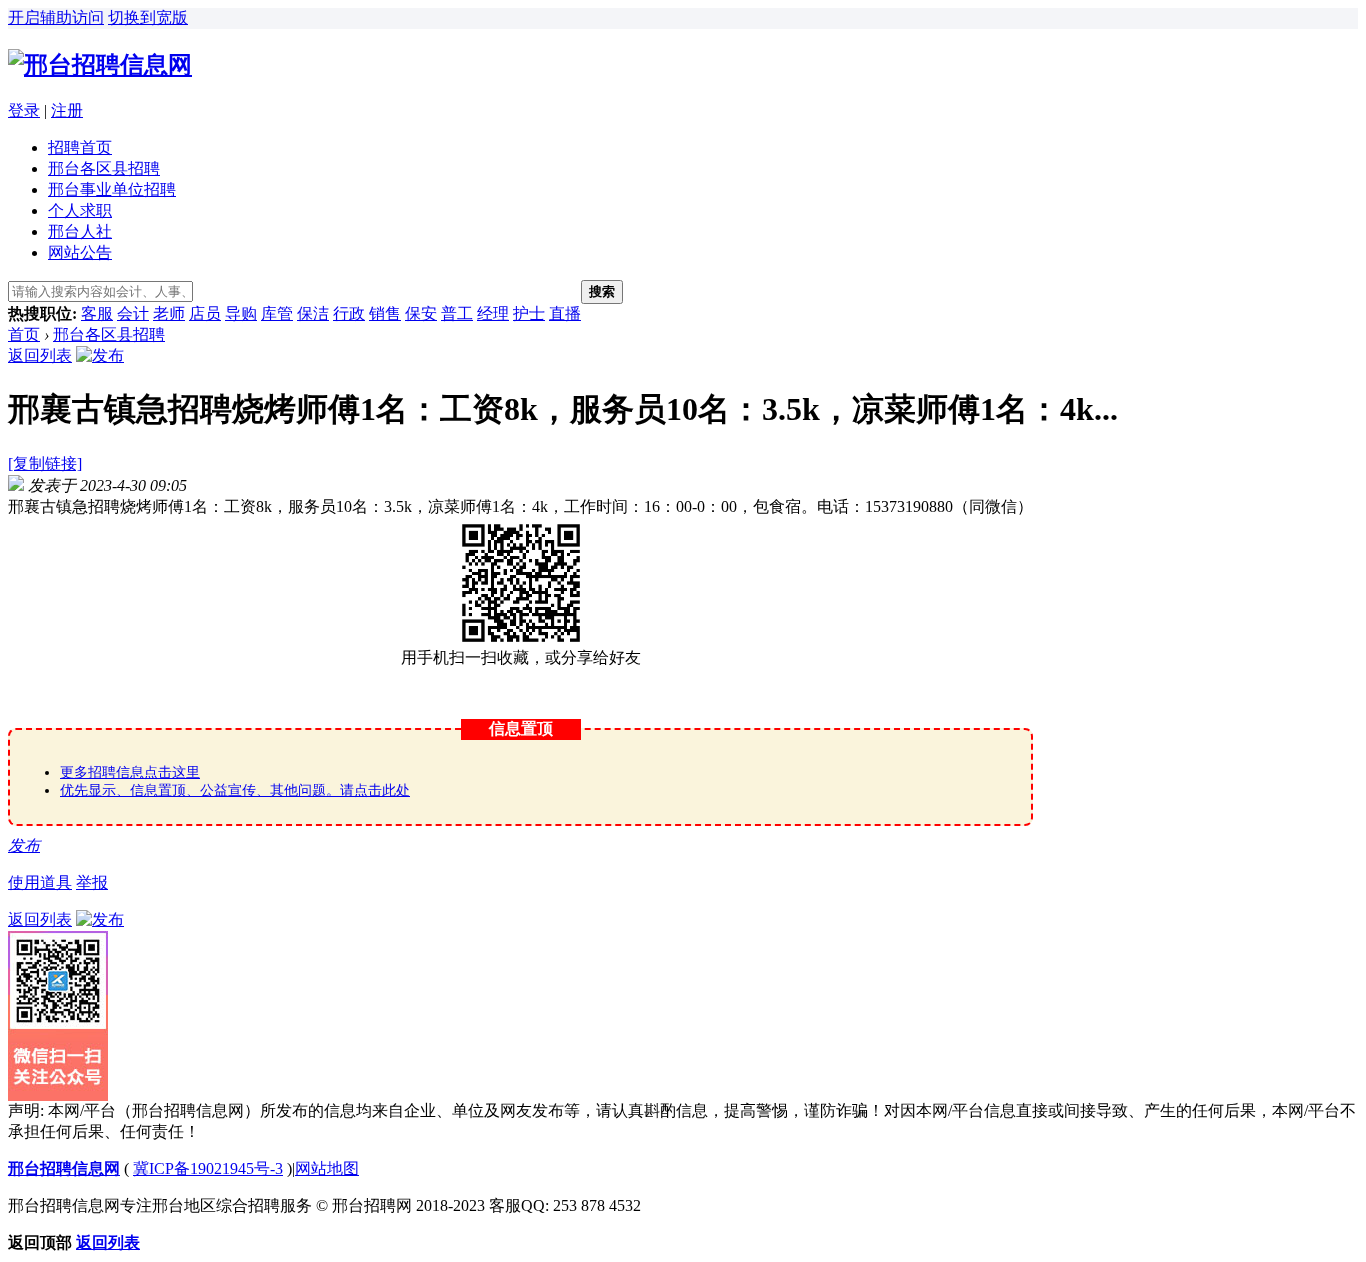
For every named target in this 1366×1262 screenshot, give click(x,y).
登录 (24, 110)
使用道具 (40, 882)
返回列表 (40, 355)
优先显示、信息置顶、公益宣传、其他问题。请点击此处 (235, 790)
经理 (493, 313)
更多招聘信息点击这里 (130, 772)
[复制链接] (45, 463)
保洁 (313, 313)
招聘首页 (80, 147)
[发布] (100, 355)
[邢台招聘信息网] (100, 65)
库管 (277, 313)
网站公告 (80, 252)
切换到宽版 (148, 17)
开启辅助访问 (56, 17)
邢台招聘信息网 (64, 1168)
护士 (529, 313)
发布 (24, 845)
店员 (205, 313)
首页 (24, 334)
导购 (241, 313)
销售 (385, 313)
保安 (421, 313)
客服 (97, 313)
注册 (67, 110)
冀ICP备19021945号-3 (208, 1168)
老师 (169, 313)
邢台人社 (80, 231)
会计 (133, 313)
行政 (349, 313)
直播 (565, 313)
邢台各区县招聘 (104, 168)
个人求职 (80, 210)
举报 (92, 882)
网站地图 (327, 1168)
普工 (457, 313)
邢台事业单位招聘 (112, 189)
